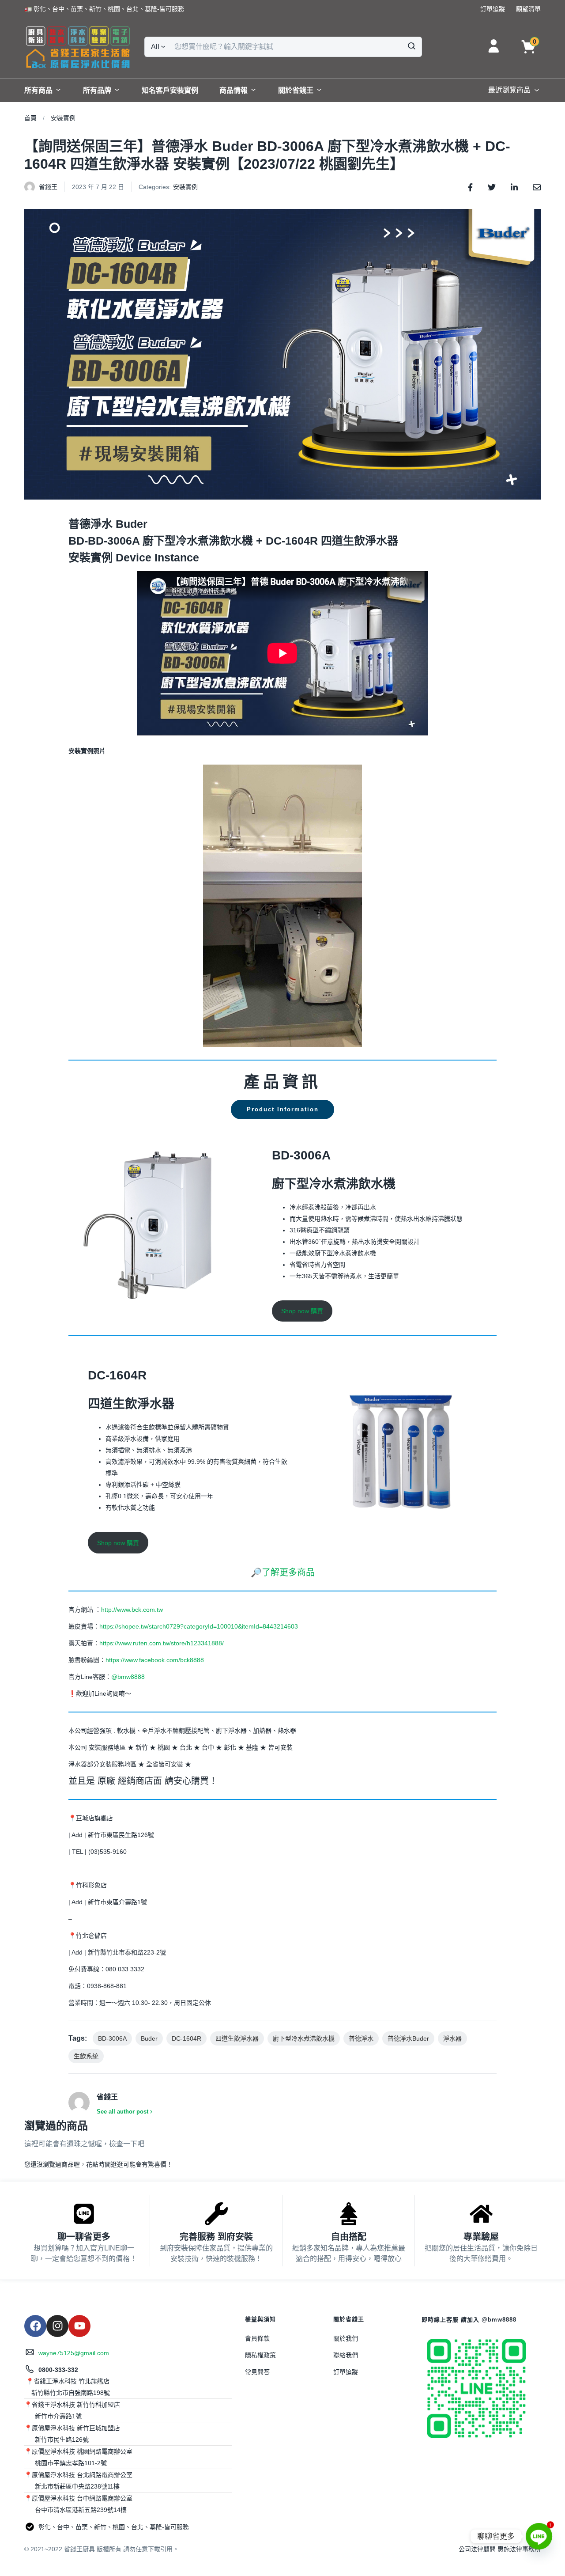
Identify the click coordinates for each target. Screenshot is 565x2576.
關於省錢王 (296, 90)
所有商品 (38, 90)
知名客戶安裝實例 (170, 90)
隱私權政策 (260, 2355)
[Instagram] (57, 2326)
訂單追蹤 (346, 2372)
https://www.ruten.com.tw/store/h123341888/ (162, 1643)
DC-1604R (186, 2038)
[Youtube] (79, 2326)
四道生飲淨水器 (237, 2038)
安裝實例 (63, 118)
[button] (104, 9)
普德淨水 (361, 2038)
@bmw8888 (129, 1677)
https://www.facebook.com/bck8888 (155, 1660)
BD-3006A (112, 2038)
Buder (149, 2038)
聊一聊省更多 (84, 2237)
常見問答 (257, 2372)
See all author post (122, 2112)
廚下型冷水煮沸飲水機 (304, 2038)
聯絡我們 (346, 2355)
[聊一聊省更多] (84, 2214)
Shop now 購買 (302, 1311)
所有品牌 (97, 90)
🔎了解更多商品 (283, 1572)
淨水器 (452, 2038)
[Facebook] (35, 2326)
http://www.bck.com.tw (132, 1610)
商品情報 (234, 90)
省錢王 (48, 187)
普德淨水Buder (408, 2038)
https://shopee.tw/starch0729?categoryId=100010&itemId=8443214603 (199, 1626)
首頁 (30, 118)
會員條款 (257, 2338)
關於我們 (346, 2338)
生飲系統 (86, 2056)
